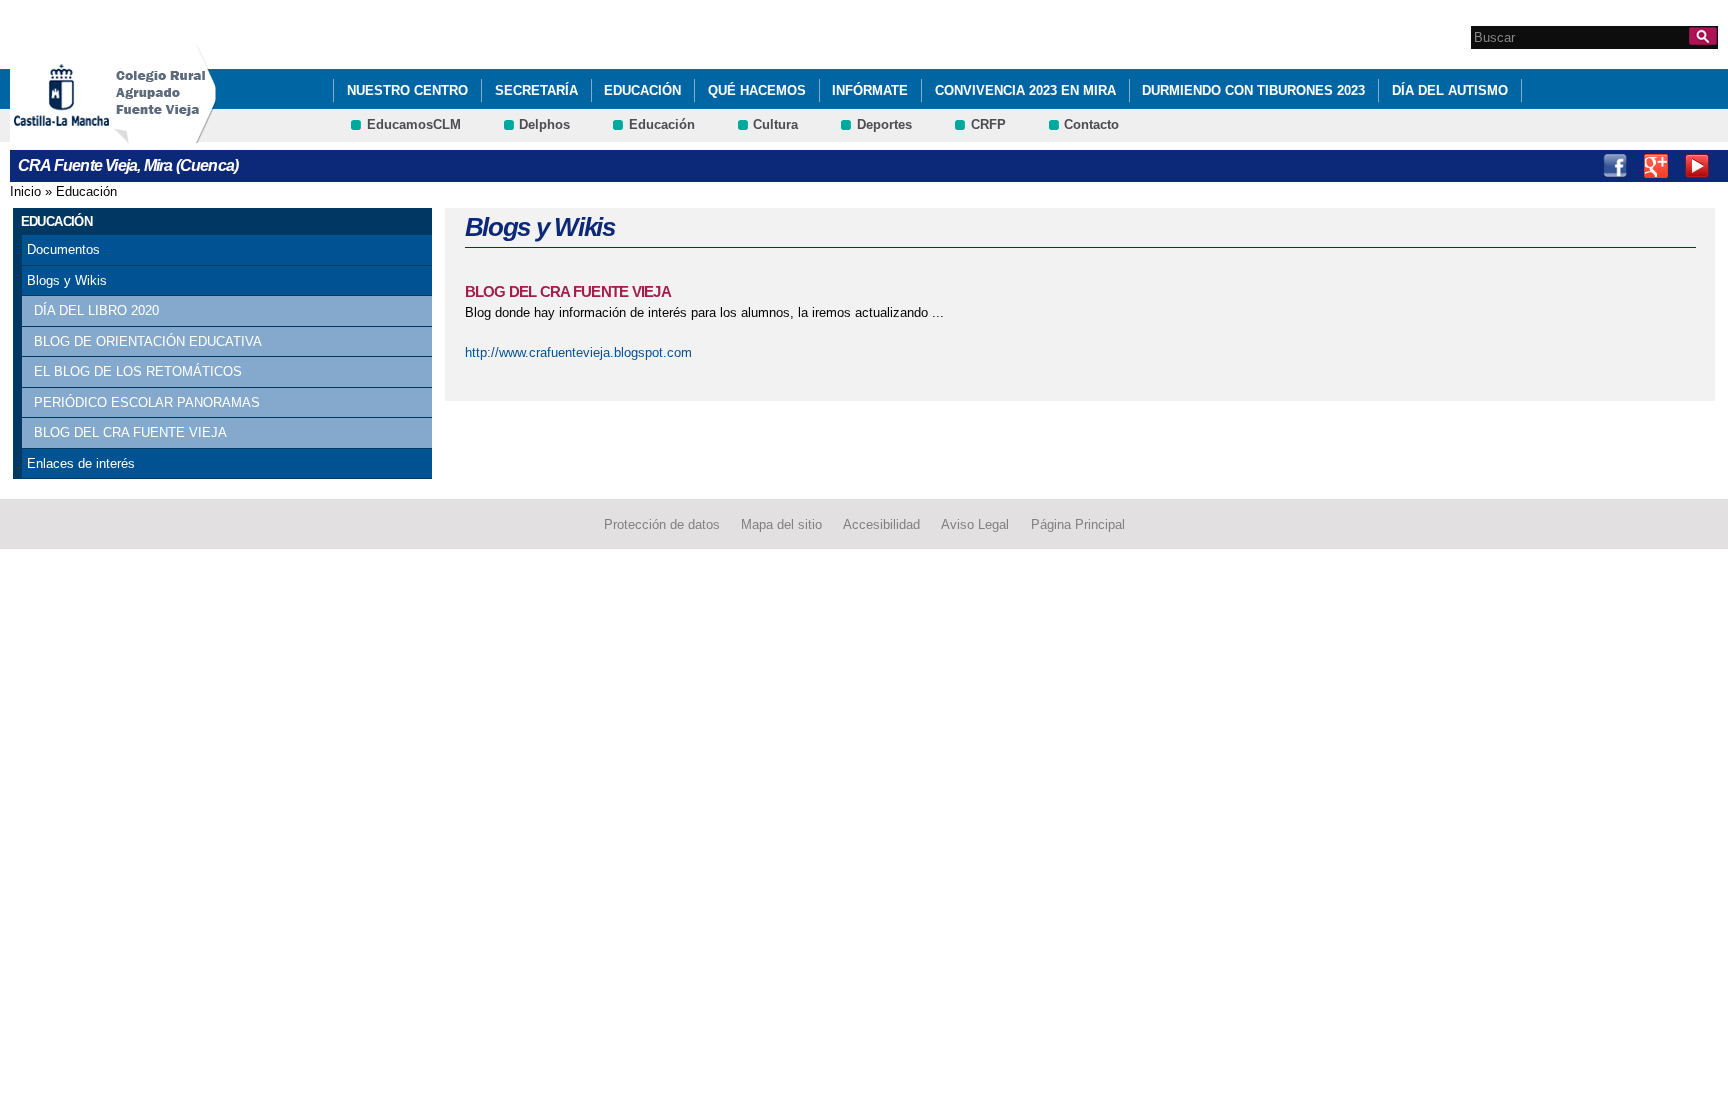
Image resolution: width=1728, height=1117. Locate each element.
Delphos (544, 124)
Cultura (775, 124)
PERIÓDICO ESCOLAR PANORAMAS (147, 402)
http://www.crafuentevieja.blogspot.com (578, 352)
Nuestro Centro (407, 90)
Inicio (25, 191)
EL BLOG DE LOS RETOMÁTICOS (138, 371)
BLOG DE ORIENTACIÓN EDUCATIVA (148, 341)
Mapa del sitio (781, 524)
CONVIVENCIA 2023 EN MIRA (1025, 90)
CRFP (988, 124)
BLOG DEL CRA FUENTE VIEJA (130, 432)
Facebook (1615, 166)
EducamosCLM (414, 124)
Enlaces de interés (81, 463)
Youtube (1697, 166)
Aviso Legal (975, 524)
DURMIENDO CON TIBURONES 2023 (1253, 90)
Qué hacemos (757, 90)
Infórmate (870, 90)
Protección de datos (662, 524)
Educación (642, 90)
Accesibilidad (881, 524)
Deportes (884, 124)
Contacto (1091, 124)
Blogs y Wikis (67, 280)
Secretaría (536, 90)
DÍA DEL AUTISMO (1450, 90)
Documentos (63, 249)
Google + (1656, 166)
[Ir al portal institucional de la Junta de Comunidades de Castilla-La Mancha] (86, 133)
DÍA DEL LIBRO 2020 (96, 310)
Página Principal (1078, 524)
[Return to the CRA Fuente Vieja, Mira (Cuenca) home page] (165, 133)
